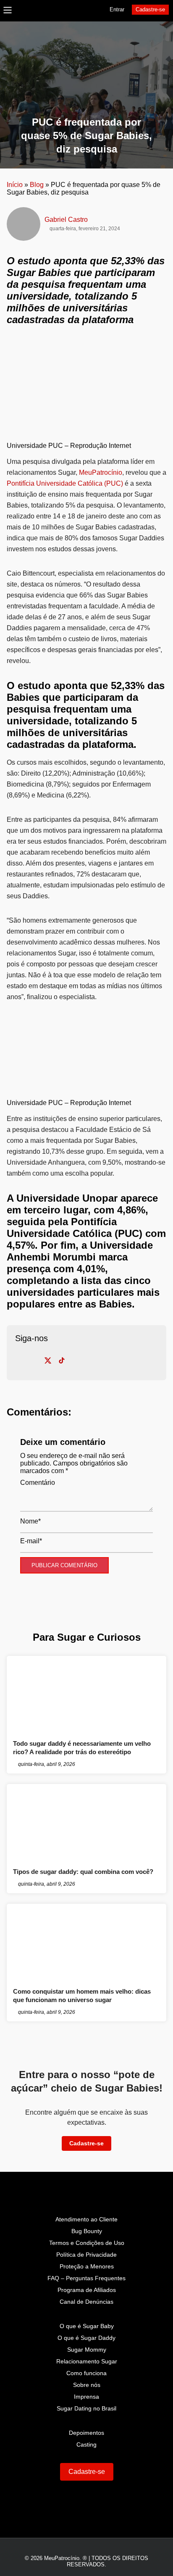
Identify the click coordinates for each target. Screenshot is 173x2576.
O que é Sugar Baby (87, 2326)
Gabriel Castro (66, 220)
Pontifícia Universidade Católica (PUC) (65, 483)
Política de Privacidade (86, 2255)
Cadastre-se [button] (86, 2143)
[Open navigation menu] (8, 11)
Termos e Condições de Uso (87, 2243)
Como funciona (86, 2373)
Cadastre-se (150, 9)
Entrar (117, 9)
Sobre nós (87, 2385)
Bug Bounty (87, 2231)
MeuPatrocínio (101, 472)
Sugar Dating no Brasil (86, 2408)
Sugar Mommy (87, 2350)
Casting (86, 2444)
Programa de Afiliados (87, 2290)
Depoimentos (86, 2433)
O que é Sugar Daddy (86, 2338)
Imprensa (86, 2397)
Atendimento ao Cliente (86, 2219)
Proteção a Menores (87, 2266)
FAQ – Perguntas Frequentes (86, 2278)
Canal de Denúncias (86, 2302)
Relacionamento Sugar (87, 2361)
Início (15, 185)
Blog (37, 185)
